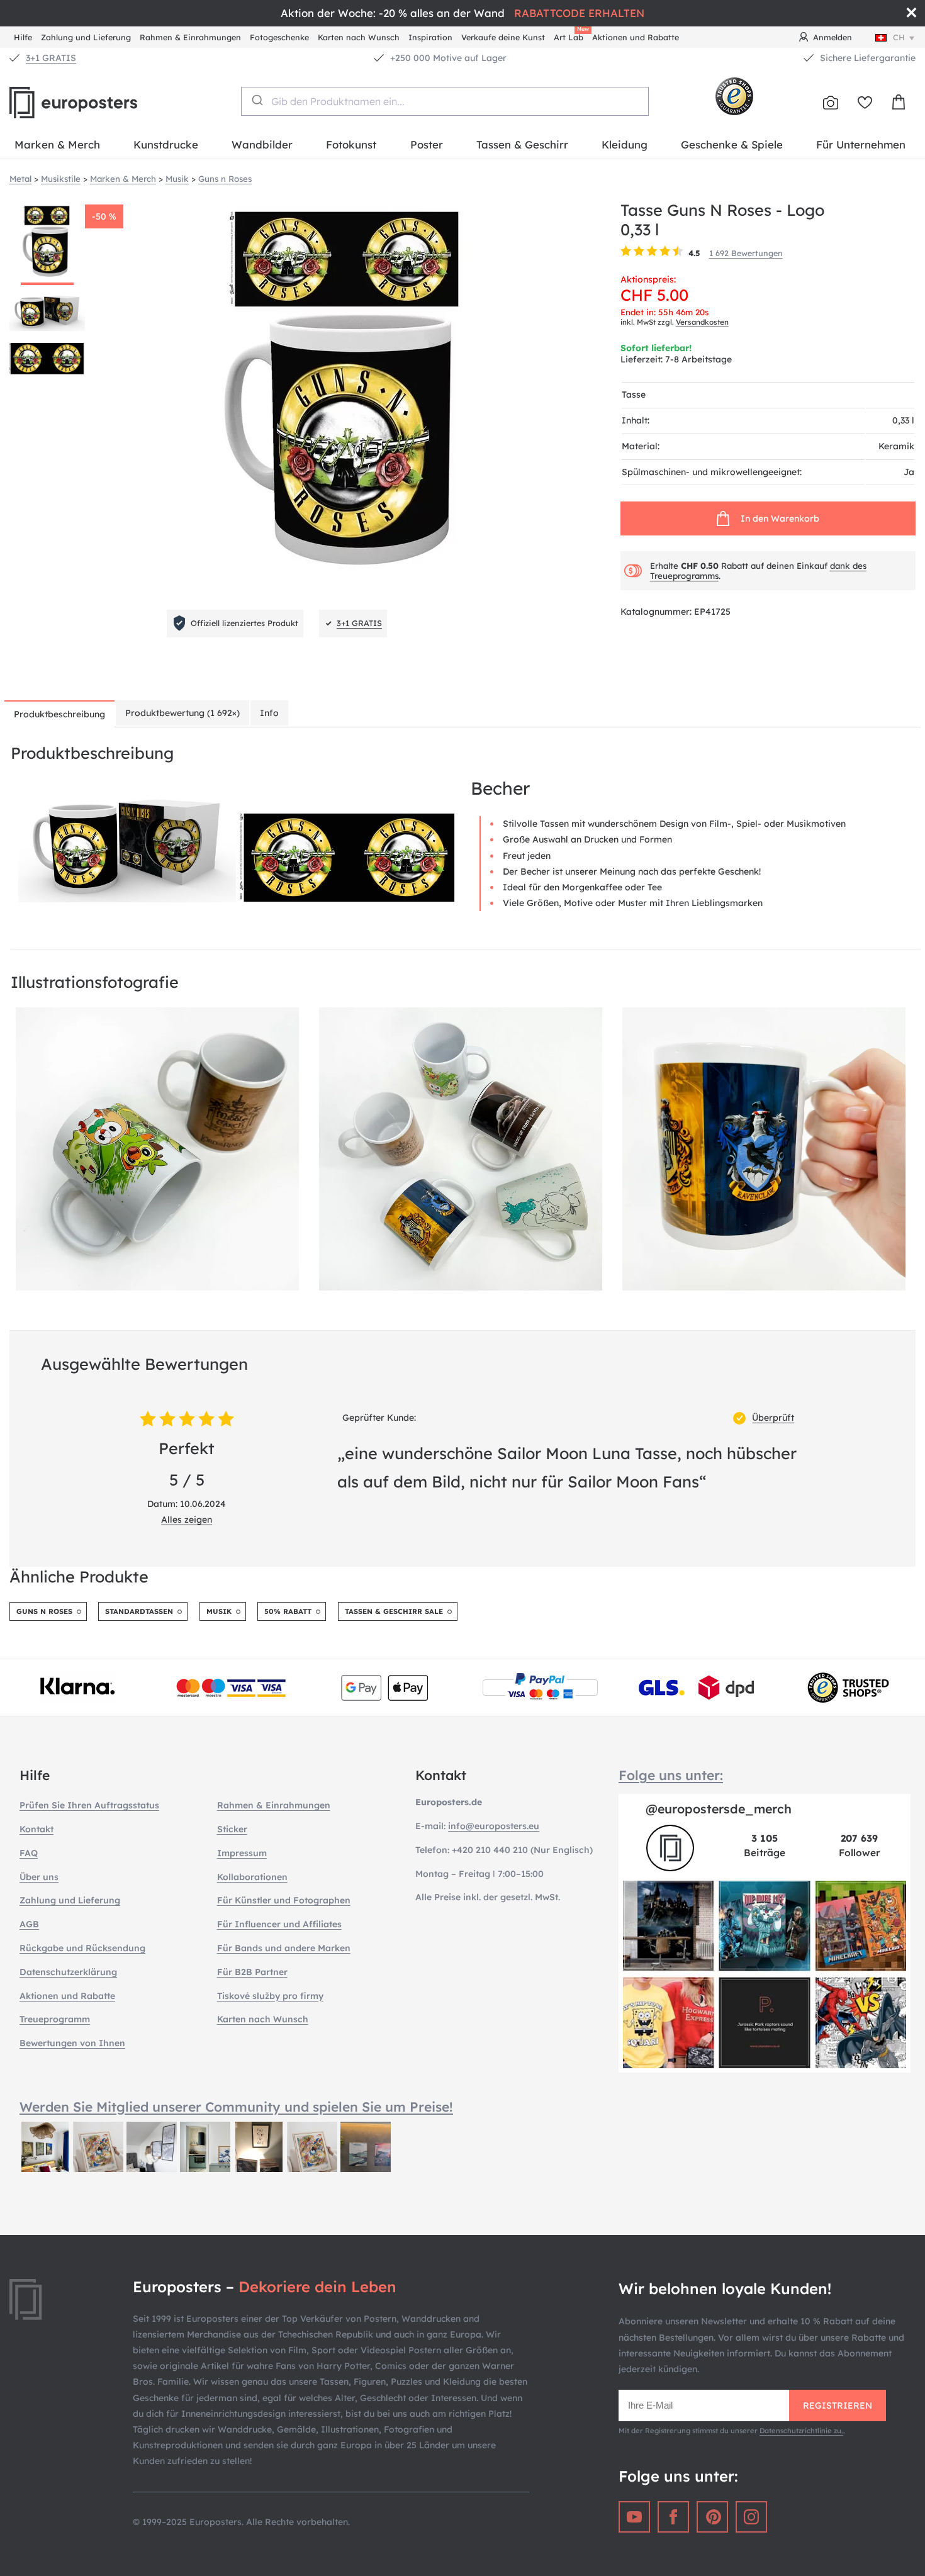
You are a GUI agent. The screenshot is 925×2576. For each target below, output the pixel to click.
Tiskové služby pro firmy (270, 1996)
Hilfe (23, 37)
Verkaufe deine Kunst (503, 37)
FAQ (29, 1853)
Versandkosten (702, 322)
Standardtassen (139, 1611)
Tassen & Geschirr (522, 144)
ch (899, 37)
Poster (427, 144)
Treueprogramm (55, 2019)
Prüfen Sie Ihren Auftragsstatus (89, 1805)
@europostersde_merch (719, 1809)
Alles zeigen (187, 1520)
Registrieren (838, 2405)
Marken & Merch (57, 144)
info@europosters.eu (494, 1826)
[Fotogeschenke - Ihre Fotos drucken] (831, 103)
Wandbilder (262, 144)
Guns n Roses (44, 1611)
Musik (219, 1611)
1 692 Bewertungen (746, 253)
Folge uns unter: (671, 1775)
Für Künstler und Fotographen (284, 1900)
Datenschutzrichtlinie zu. (801, 2431)
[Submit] (256, 100)
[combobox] (445, 101)
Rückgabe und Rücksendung (82, 1948)
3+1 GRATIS (51, 58)
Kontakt (36, 1829)
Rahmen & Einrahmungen (190, 37)
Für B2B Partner (252, 1972)
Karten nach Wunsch (359, 37)
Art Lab (571, 36)
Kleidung (625, 144)
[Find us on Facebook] (673, 2517)
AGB (29, 1924)
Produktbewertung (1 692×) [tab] (182, 713)
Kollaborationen (252, 1877)
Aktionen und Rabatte (636, 37)
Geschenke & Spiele (732, 144)
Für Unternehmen (861, 144)
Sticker (232, 1829)
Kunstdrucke (166, 144)
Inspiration (430, 37)
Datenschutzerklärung (68, 1972)
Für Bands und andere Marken (284, 1948)
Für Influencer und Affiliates (279, 1924)
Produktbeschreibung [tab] (59, 714)
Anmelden (832, 37)
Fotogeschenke (279, 37)
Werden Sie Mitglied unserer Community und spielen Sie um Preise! (236, 2107)
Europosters (94, 103)
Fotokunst (351, 144)
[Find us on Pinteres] (712, 2517)
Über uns (39, 1877)
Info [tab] (269, 713)
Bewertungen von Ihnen (72, 2043)
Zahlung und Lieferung (86, 37)
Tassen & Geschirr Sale (394, 1611)
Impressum (242, 1853)
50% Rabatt (288, 1611)
